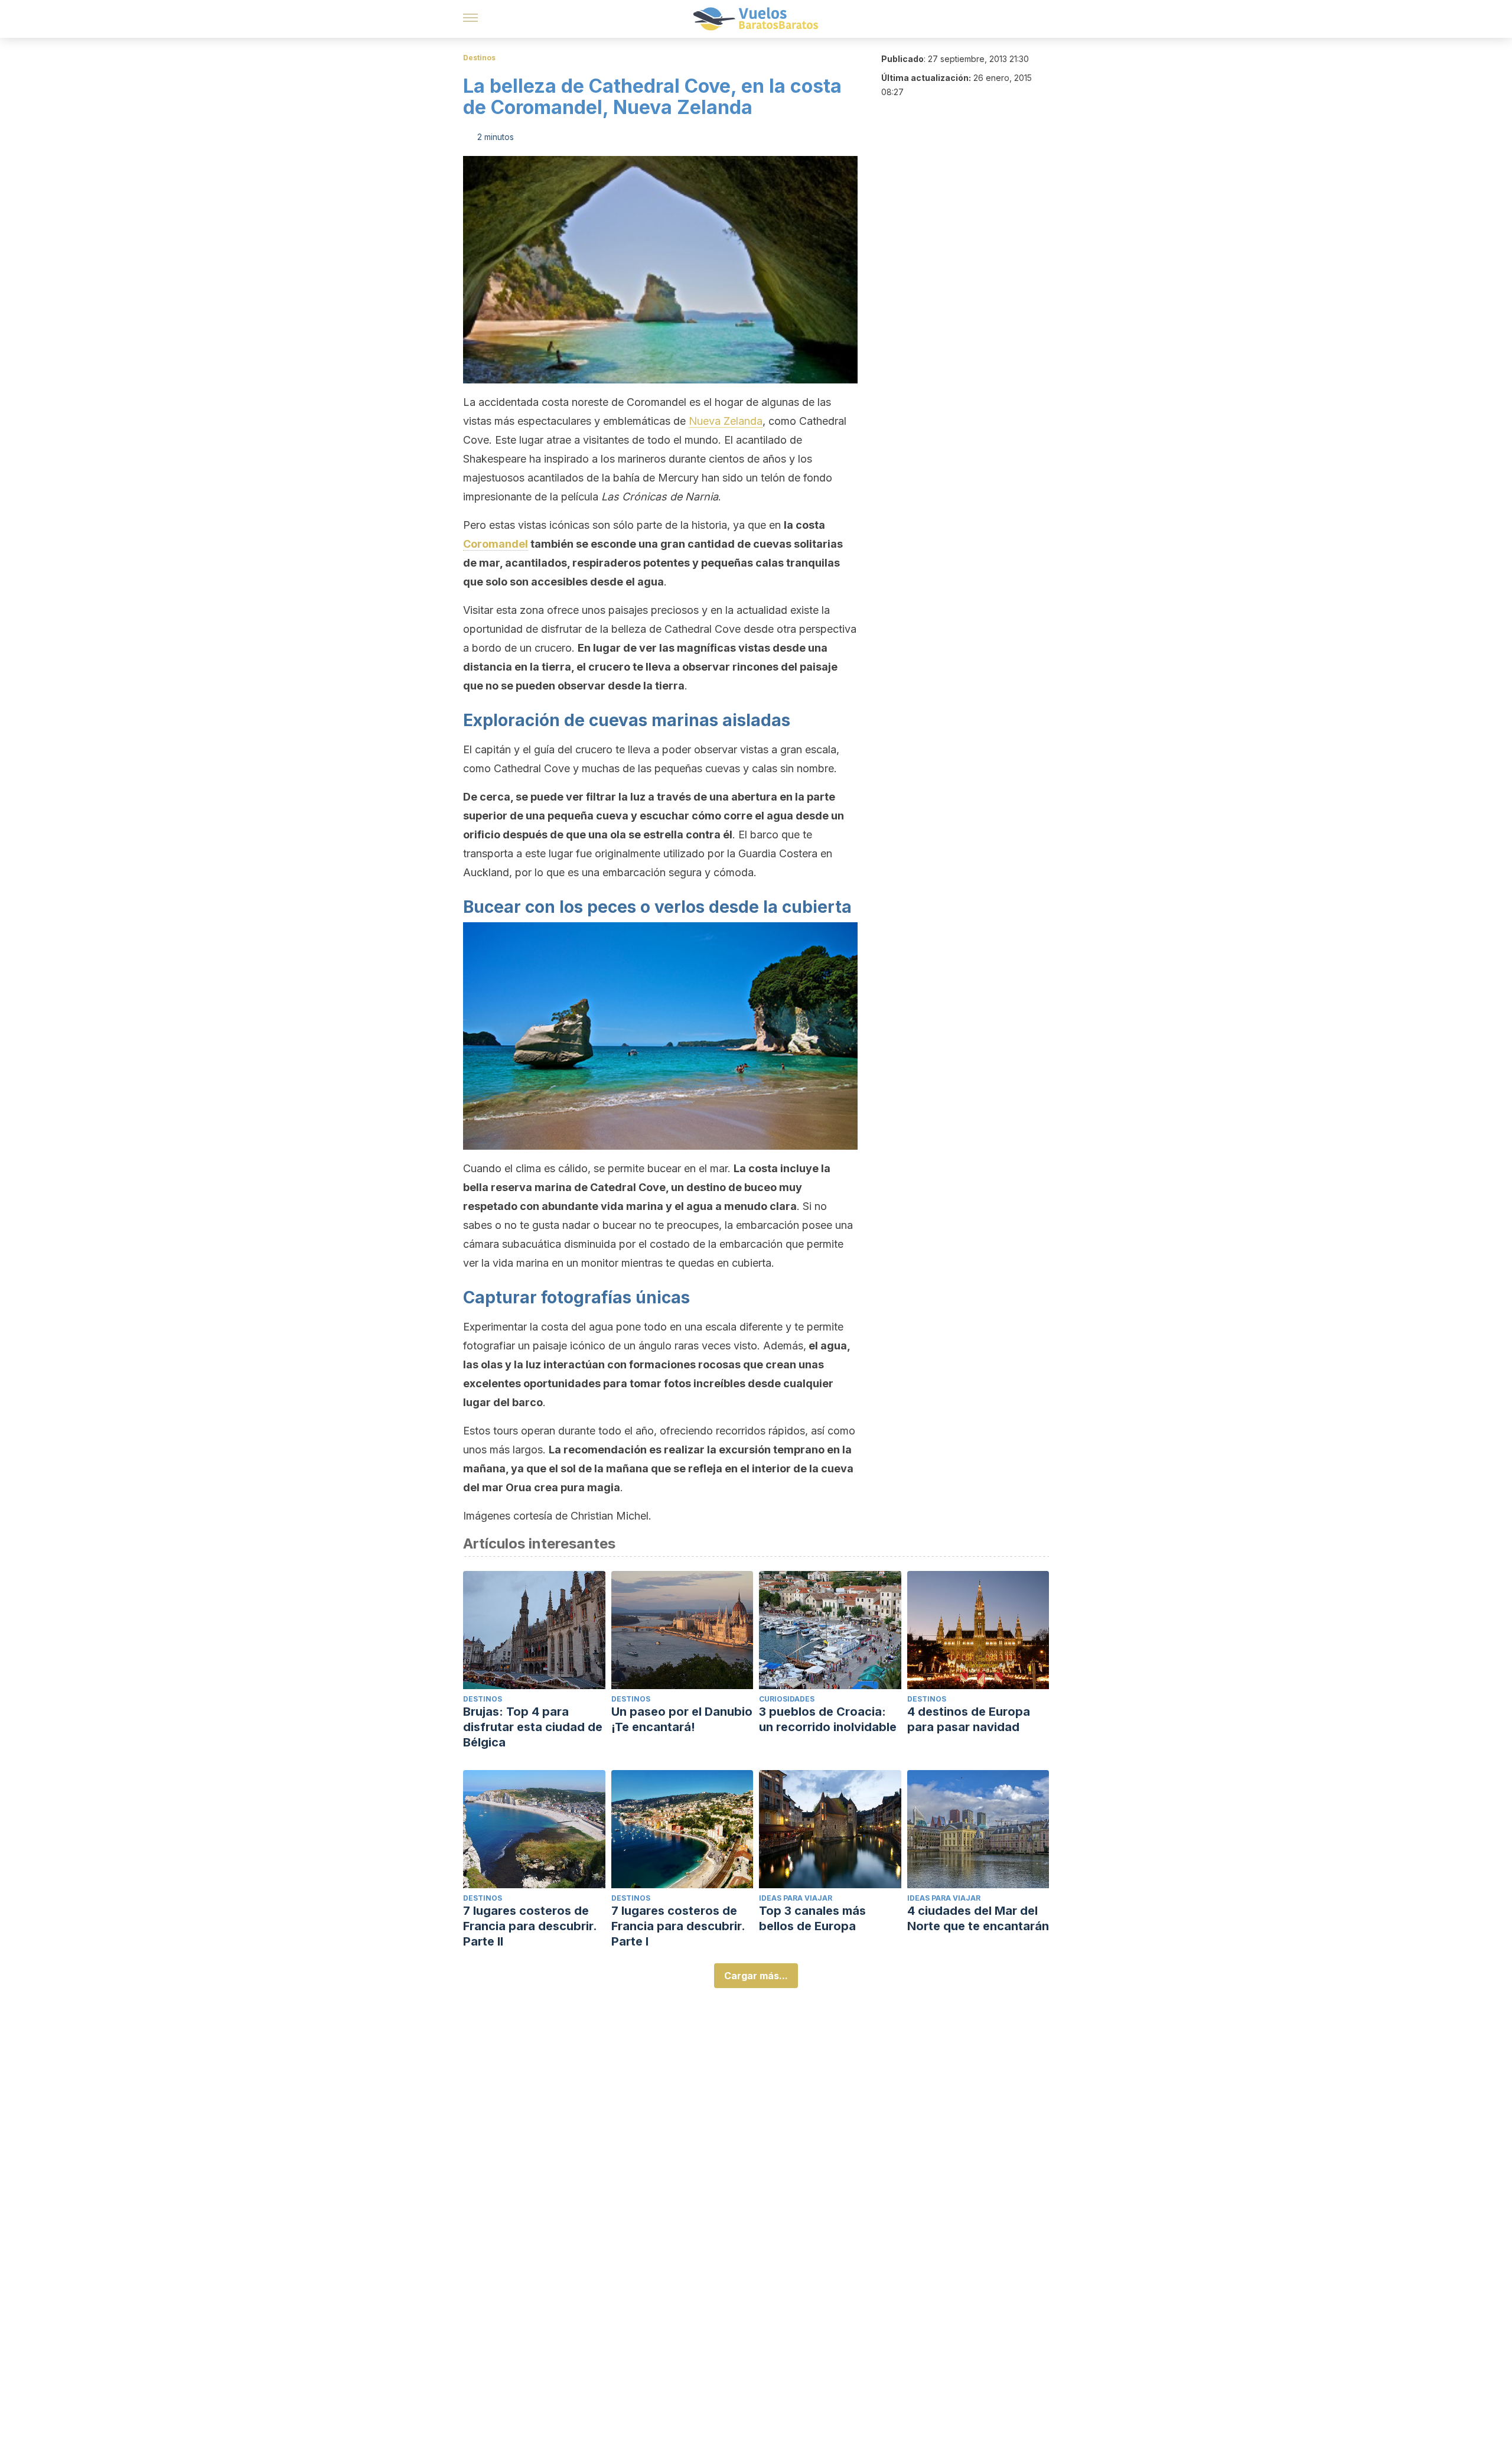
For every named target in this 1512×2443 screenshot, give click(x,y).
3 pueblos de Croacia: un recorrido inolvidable (828, 1719)
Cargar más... (756, 1976)
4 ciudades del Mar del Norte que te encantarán (978, 1918)
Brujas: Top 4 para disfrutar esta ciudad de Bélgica (533, 1727)
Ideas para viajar (796, 1898)
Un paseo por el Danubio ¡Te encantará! (682, 1719)
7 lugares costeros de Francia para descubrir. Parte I (678, 1926)
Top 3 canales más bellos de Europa (812, 1918)
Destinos (479, 58)
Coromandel (496, 544)
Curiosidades (787, 1699)
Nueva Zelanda (726, 421)
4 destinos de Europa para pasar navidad (969, 1719)
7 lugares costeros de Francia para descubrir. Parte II (530, 1926)
